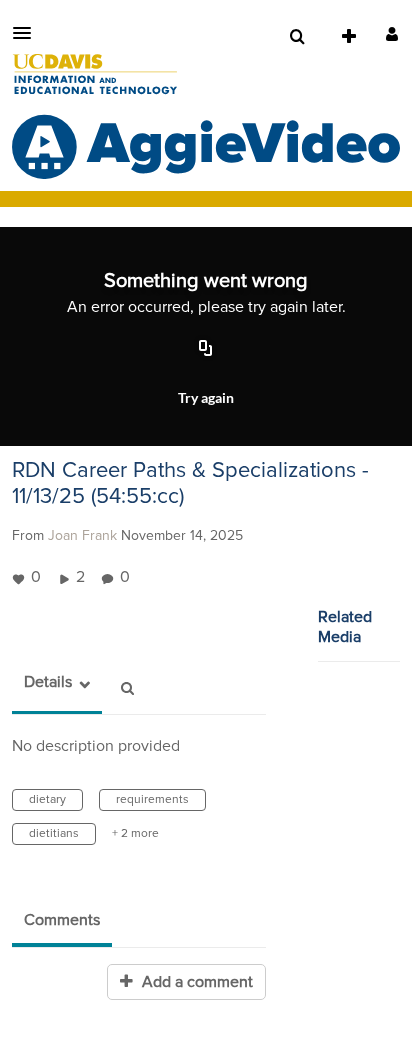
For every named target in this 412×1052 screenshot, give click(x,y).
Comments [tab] (62, 920)
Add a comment (195, 982)
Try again (206, 397)
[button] (28, 33)
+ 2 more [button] (135, 834)
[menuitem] (297, 37)
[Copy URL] (206, 350)
